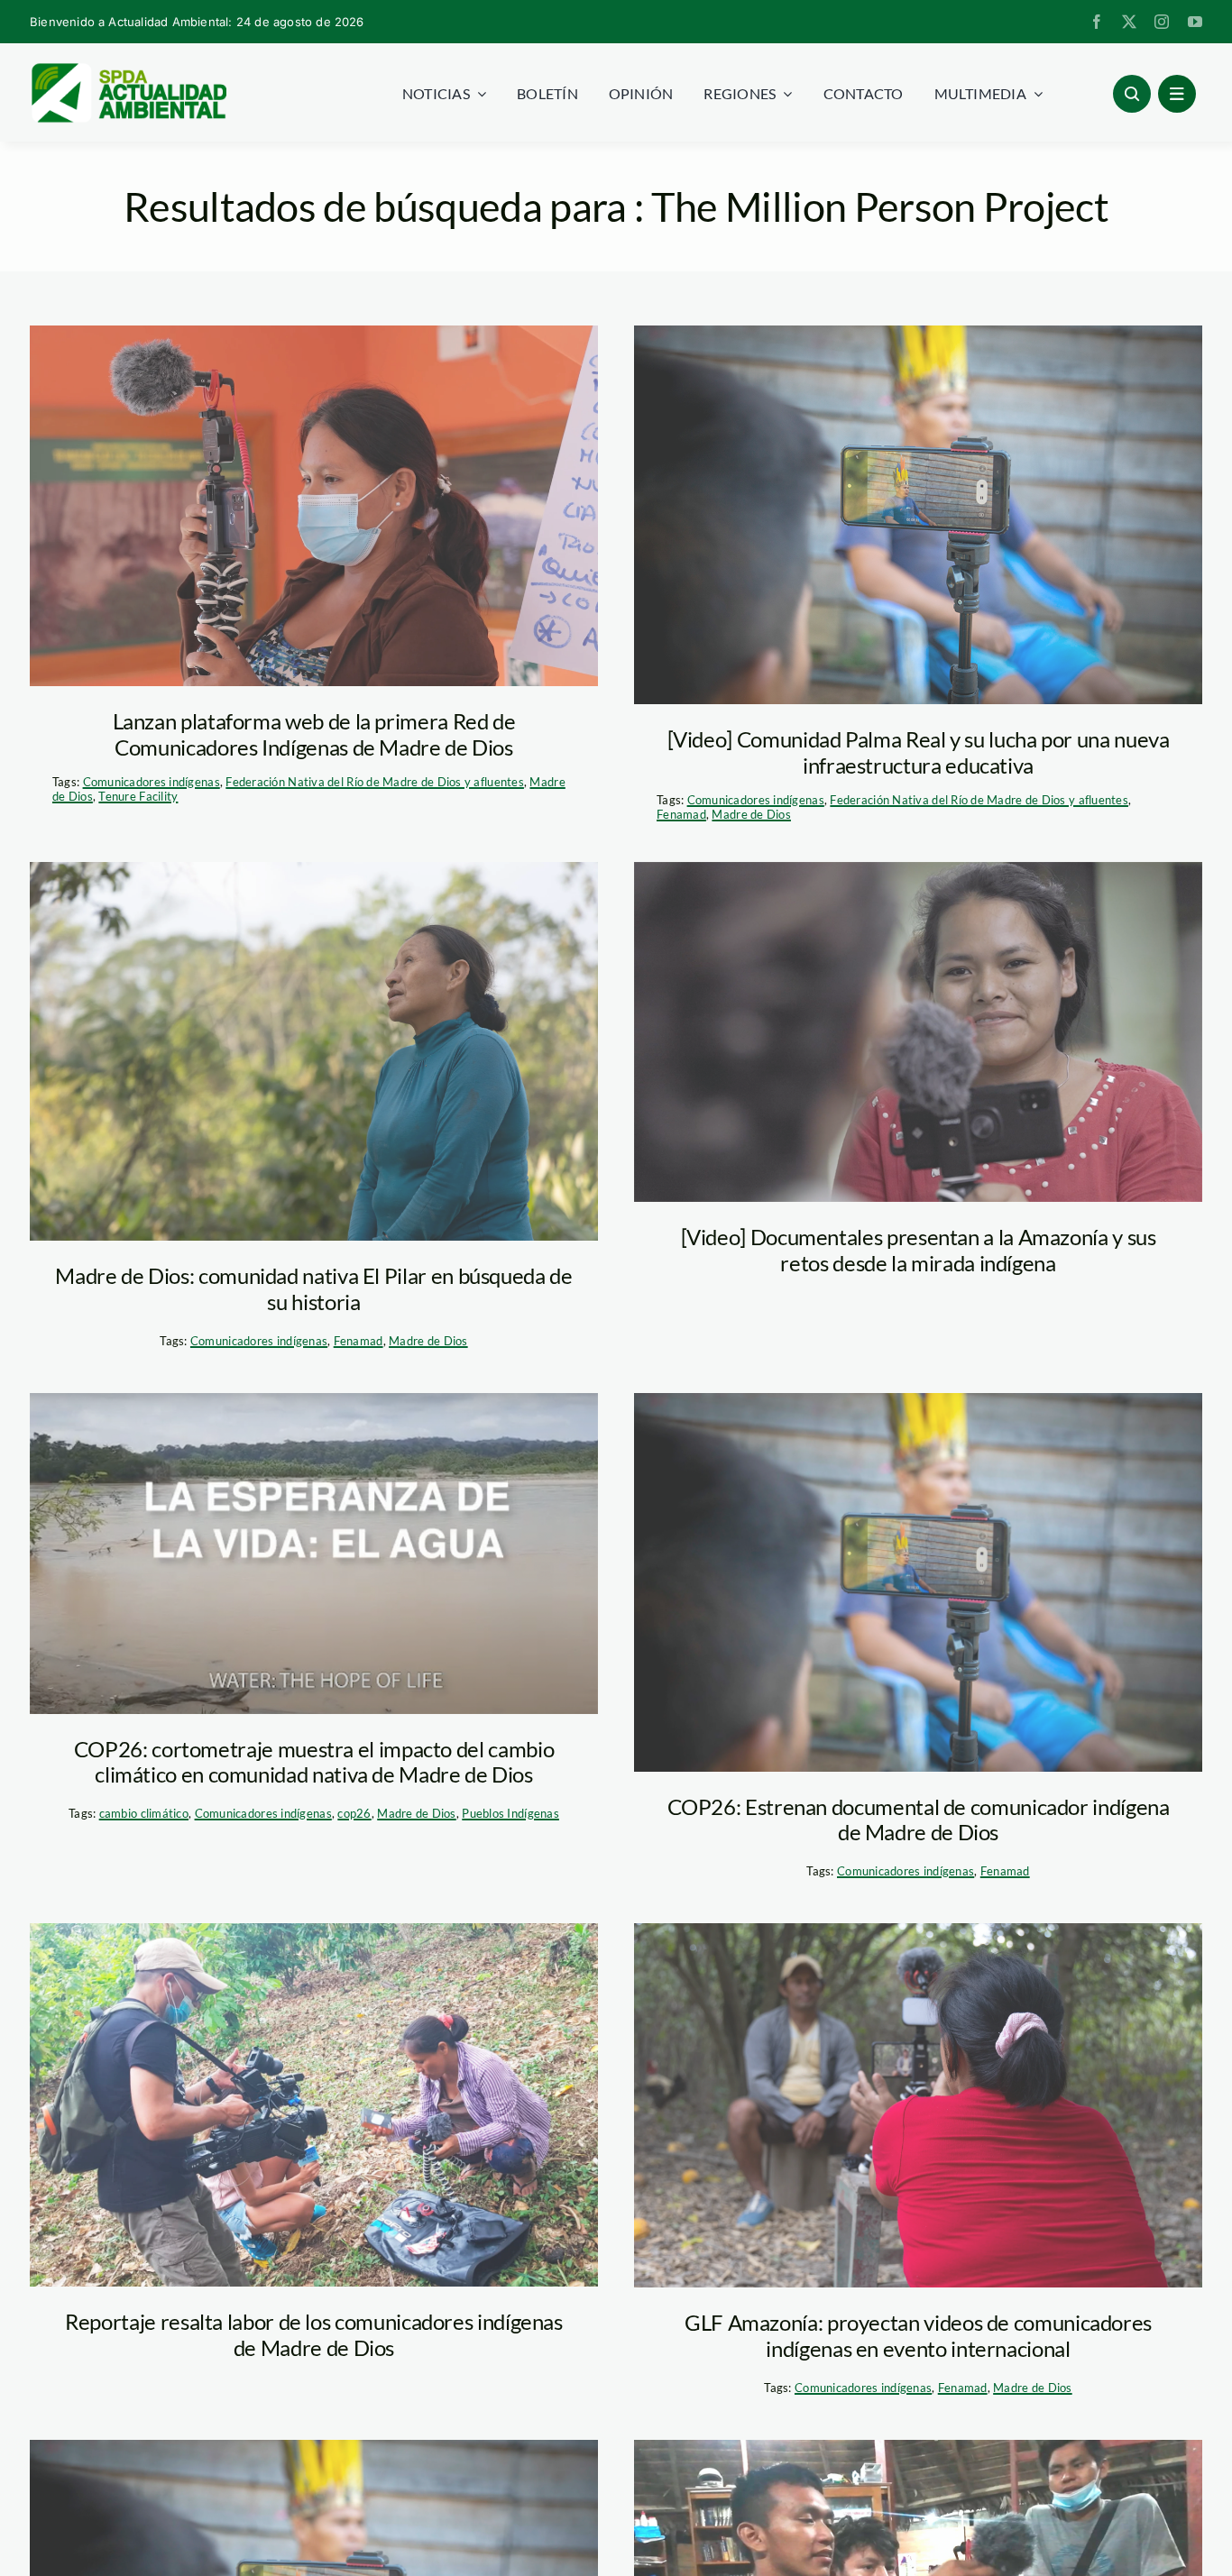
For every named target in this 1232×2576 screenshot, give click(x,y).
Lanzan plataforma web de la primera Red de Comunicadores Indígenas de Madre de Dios (314, 734)
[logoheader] (128, 69)
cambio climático (144, 1813)
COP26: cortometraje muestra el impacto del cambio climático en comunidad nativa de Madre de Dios (314, 1762)
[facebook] (1097, 22)
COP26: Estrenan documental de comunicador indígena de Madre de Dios (919, 1820)
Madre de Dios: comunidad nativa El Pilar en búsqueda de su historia (313, 1288)
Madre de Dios (751, 814)
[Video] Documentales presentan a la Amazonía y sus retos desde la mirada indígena (919, 1250)
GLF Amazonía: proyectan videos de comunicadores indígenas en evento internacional (918, 2335)
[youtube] (1195, 22)
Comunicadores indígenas (152, 782)
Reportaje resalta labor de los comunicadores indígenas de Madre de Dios (314, 2334)
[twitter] (1129, 22)
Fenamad (681, 814)
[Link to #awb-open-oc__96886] (1132, 94)
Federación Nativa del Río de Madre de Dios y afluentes (375, 782)
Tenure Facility (138, 796)
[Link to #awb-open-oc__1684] (1177, 94)
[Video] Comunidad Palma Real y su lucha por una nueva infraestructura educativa (919, 752)
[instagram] (1162, 22)
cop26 (354, 1813)
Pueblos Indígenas (510, 1813)
